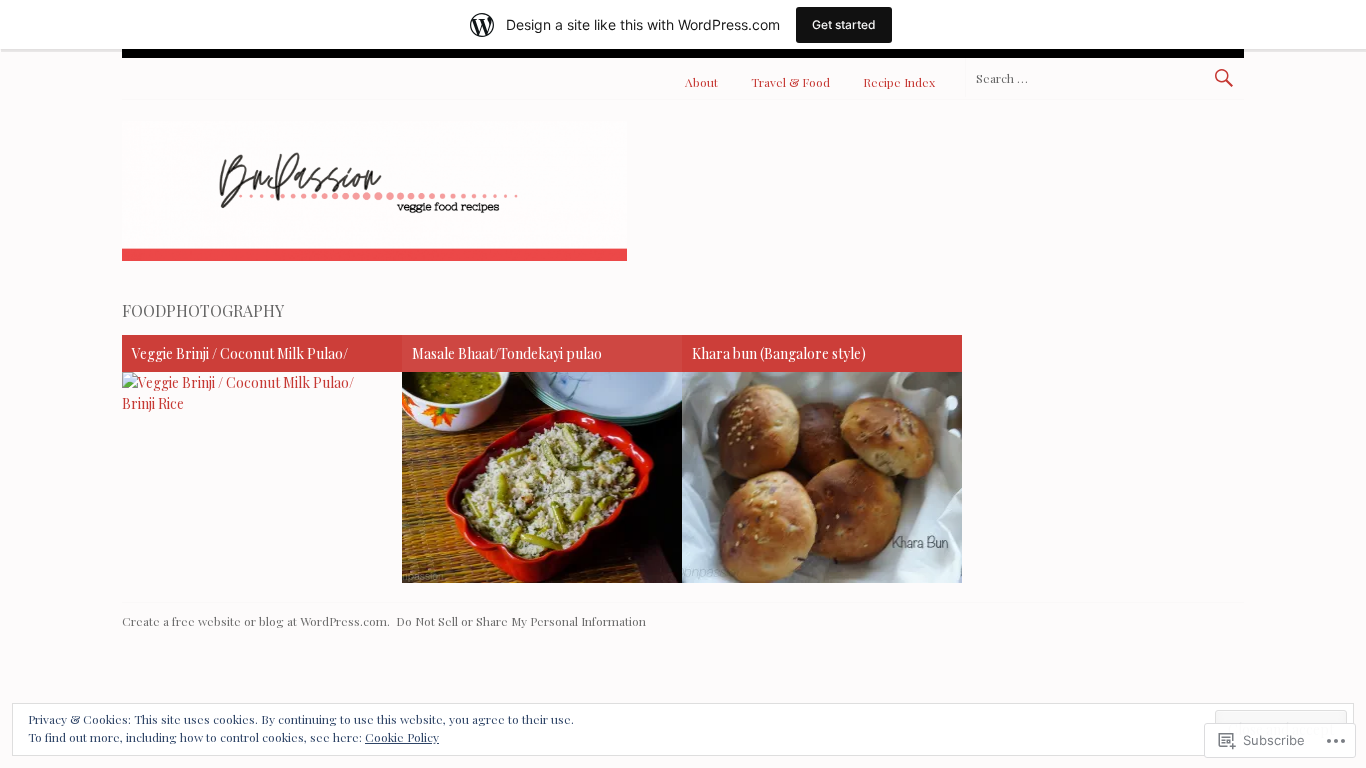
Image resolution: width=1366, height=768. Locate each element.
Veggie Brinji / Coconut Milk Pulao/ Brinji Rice (240, 356)
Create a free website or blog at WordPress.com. (256, 621)
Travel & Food (790, 82)
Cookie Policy (402, 737)
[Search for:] (1104, 77)
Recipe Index (899, 82)
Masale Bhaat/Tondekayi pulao (507, 353)
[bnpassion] (374, 255)
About (701, 82)
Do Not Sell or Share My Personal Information (521, 621)
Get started (844, 24)
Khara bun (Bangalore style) (779, 353)
